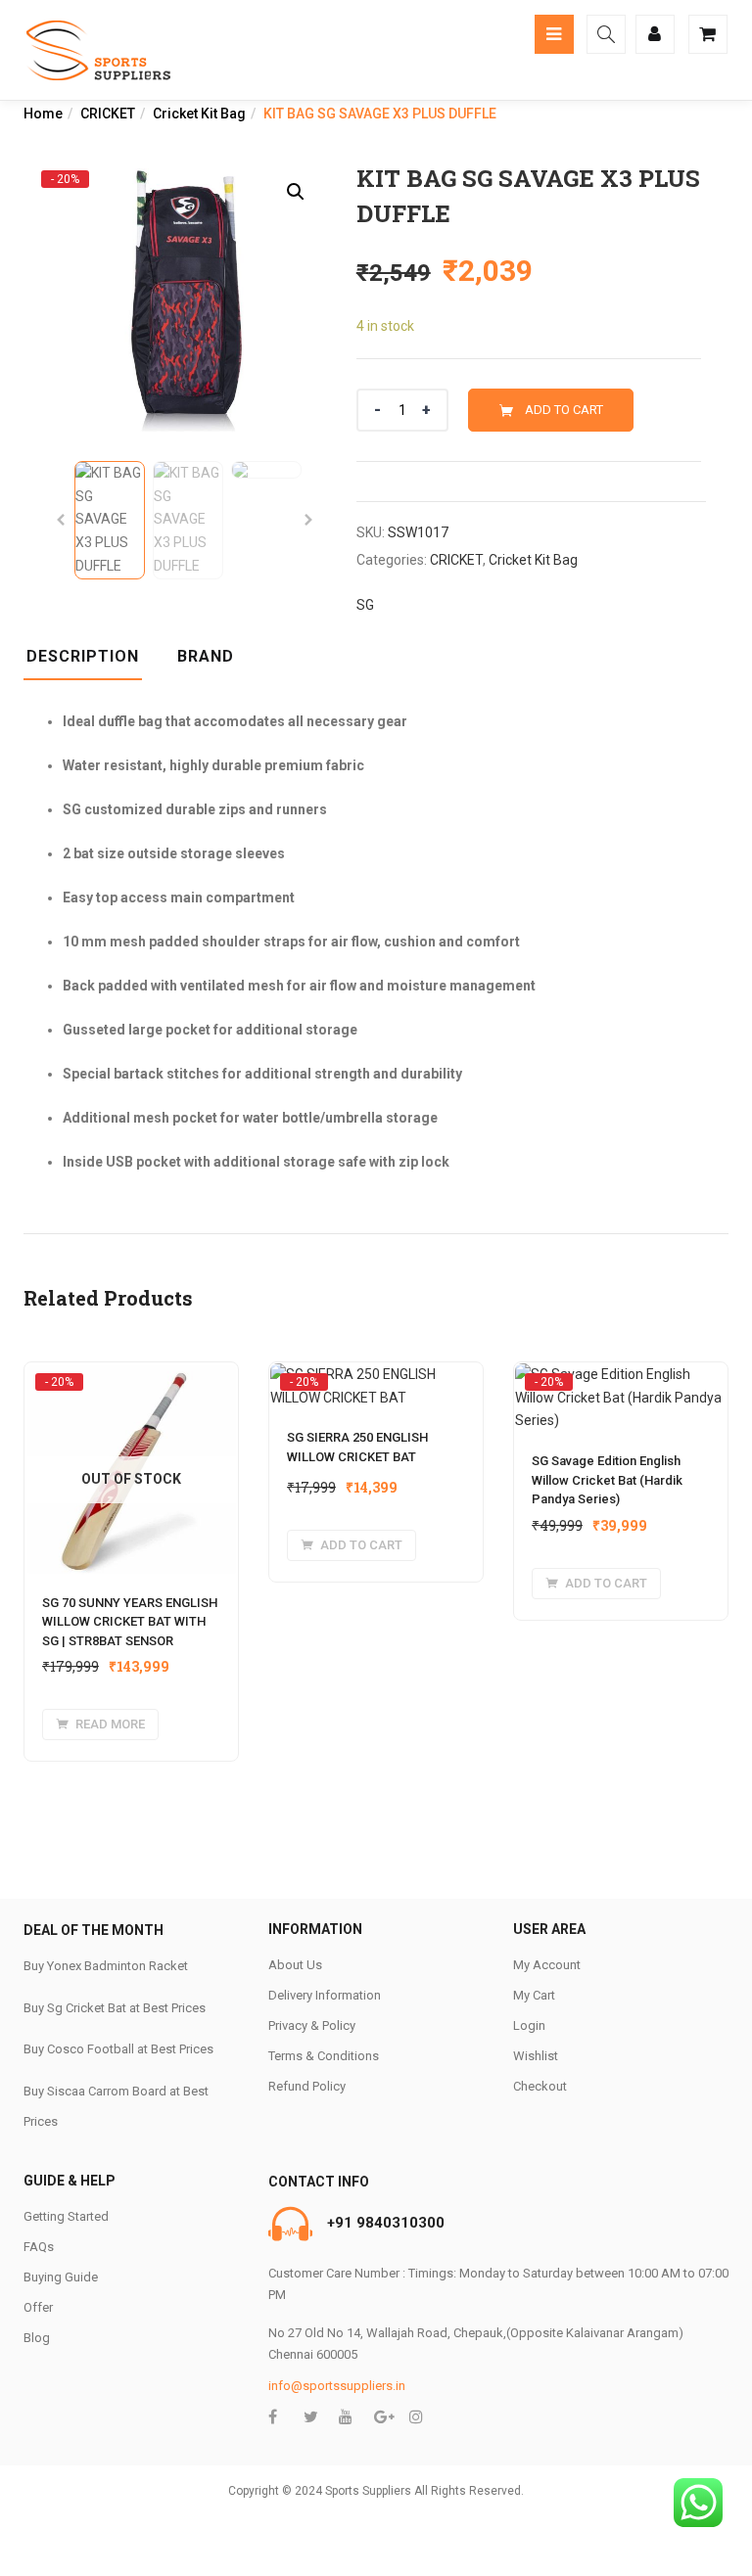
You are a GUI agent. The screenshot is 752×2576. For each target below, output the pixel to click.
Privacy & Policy (312, 2025)
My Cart (534, 1995)
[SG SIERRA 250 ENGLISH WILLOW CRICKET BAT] (376, 1381)
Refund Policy (307, 2086)
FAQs (39, 2247)
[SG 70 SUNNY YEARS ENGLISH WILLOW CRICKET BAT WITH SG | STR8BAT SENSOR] (131, 1381)
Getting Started (66, 2216)
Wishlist (536, 2056)
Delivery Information (325, 1995)
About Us (295, 1965)
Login (529, 2025)
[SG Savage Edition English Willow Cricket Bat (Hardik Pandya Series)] (621, 1381)
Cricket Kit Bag (199, 114)
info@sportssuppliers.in (337, 2386)
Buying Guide (61, 2277)
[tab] (90, 663)
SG (365, 605)
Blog (37, 2338)
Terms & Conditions (324, 2056)
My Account (547, 1965)
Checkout (540, 2086)
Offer (38, 2307)
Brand (206, 656)
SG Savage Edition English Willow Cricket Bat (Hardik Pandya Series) (607, 1480)
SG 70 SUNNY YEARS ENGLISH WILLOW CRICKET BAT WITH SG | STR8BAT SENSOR (130, 1622)
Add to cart (564, 410)
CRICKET (108, 114)
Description (83, 656)
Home (43, 114)
